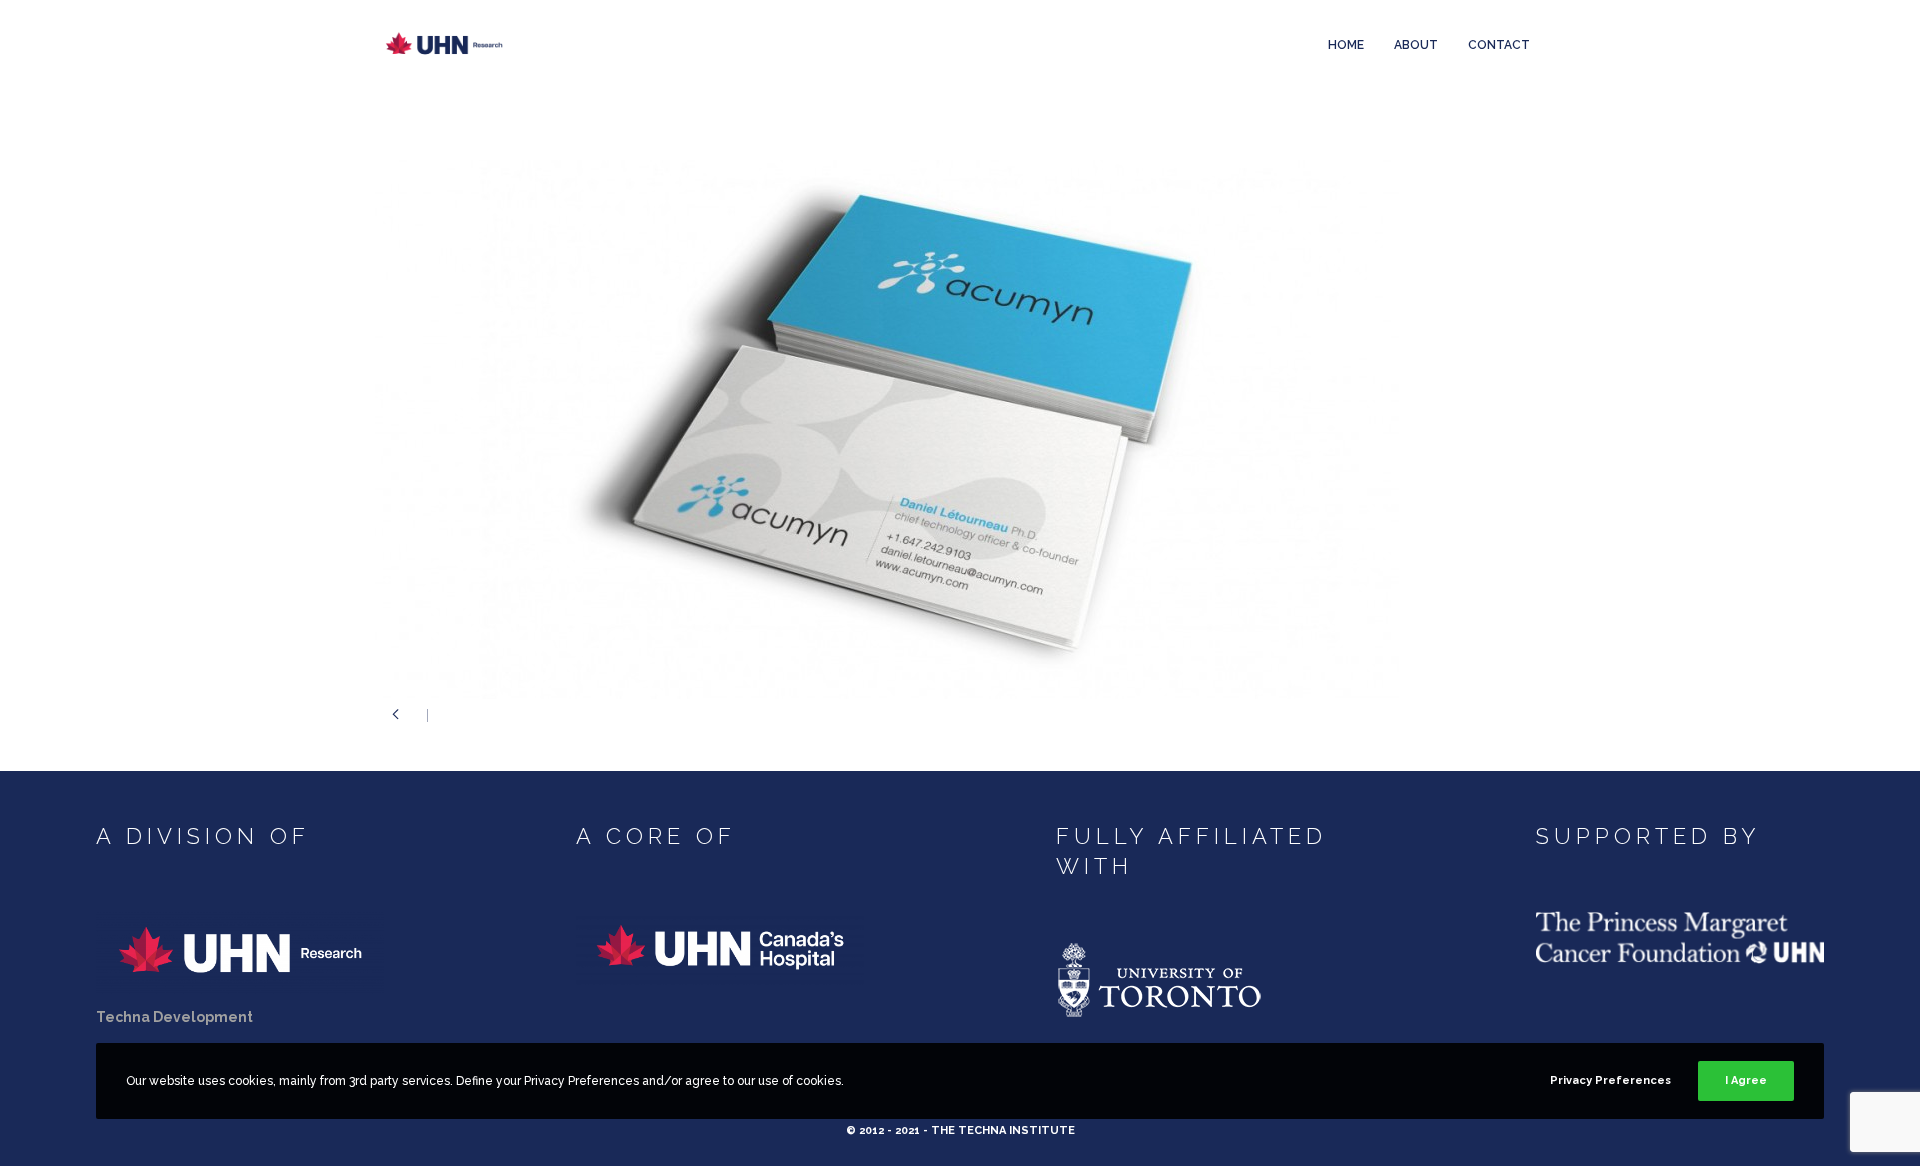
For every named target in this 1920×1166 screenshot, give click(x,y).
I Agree (1746, 1080)
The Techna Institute (1003, 1130)
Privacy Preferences (1610, 1080)
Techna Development (174, 1017)
